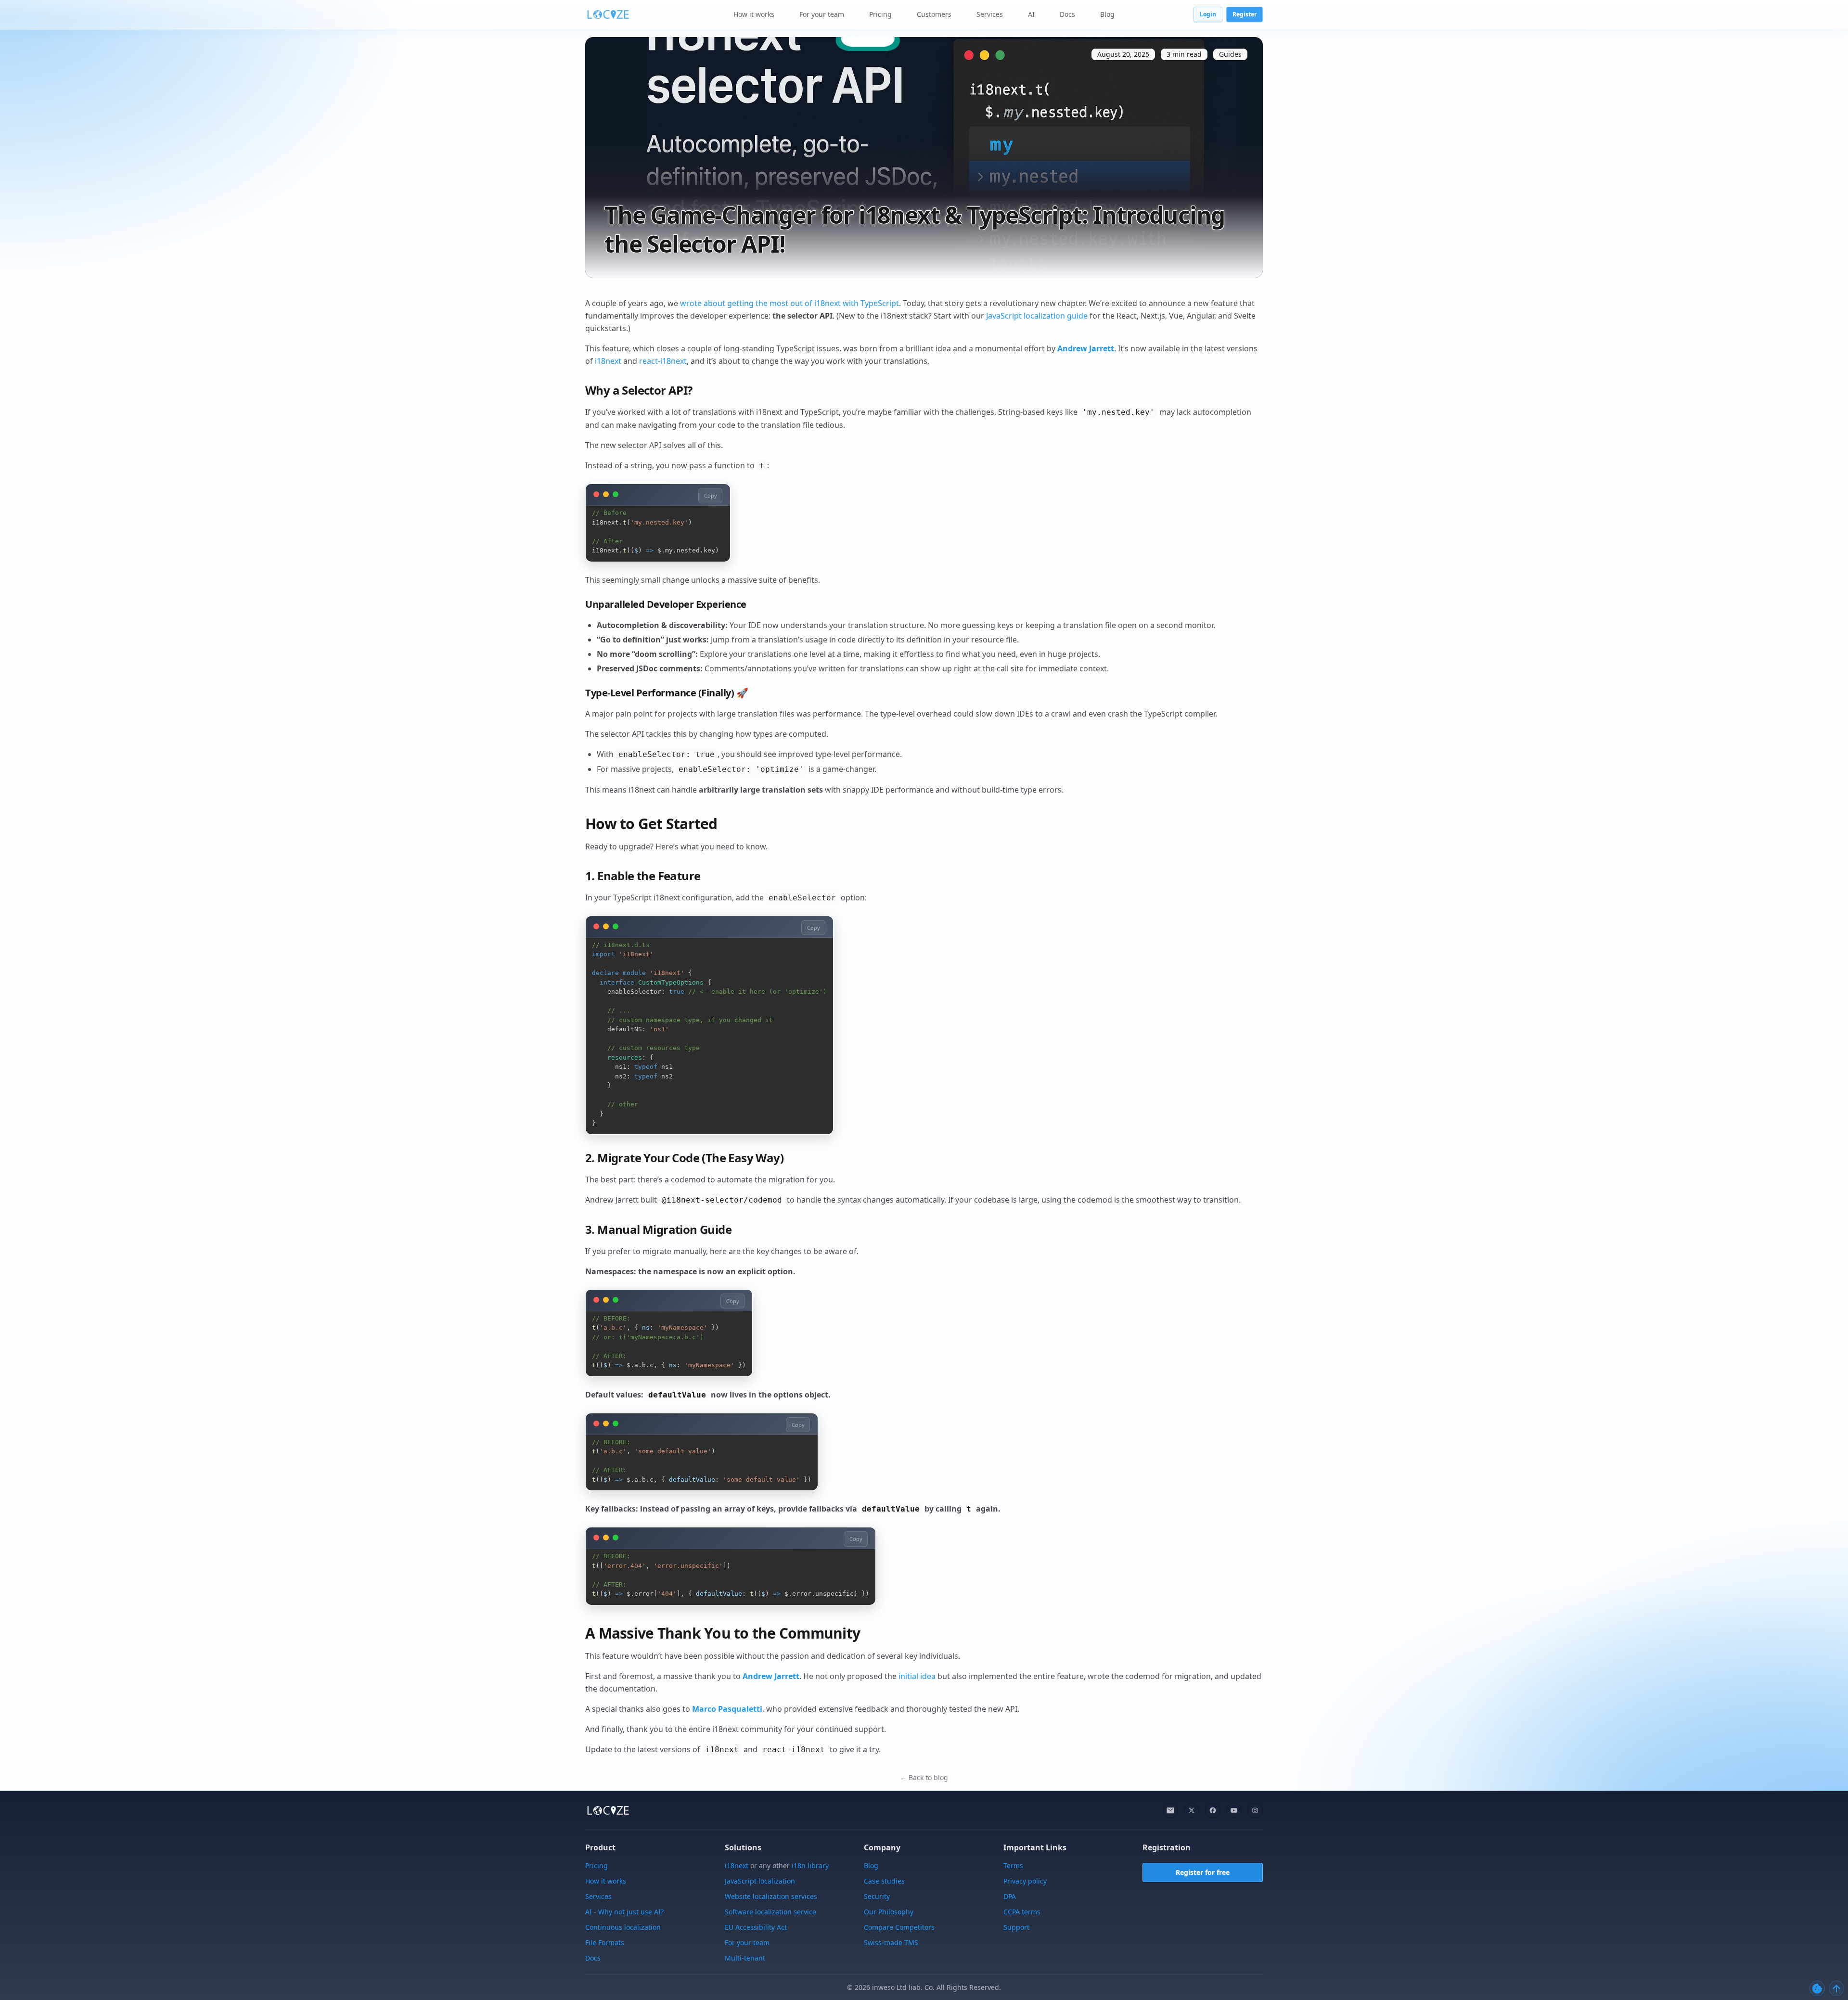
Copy (711, 495)
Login (1208, 14)
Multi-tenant (745, 1958)
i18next (608, 361)
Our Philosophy (889, 1912)
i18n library (810, 1865)
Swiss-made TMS (891, 1942)
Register (1245, 14)
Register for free (1203, 1873)
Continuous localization (623, 1927)
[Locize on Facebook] (1213, 1810)
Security (877, 1896)
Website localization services (771, 1896)
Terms (1013, 1865)
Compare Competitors (899, 1927)
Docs (1067, 14)
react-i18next (663, 361)
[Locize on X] (1192, 1810)
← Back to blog (924, 1777)
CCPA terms (1022, 1912)
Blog (1107, 14)
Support (1016, 1927)
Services (990, 14)
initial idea (917, 1676)
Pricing (880, 14)
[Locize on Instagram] (1255, 1810)
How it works (754, 14)
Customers (934, 14)
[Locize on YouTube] (1234, 1810)
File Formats (605, 1942)
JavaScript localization (760, 1881)
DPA (1010, 1896)
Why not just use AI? (631, 1912)
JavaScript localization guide (1037, 316)
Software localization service (770, 1912)
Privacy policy (1025, 1881)
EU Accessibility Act (756, 1927)
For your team (822, 14)
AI (1031, 14)
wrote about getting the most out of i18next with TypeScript (789, 303)
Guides (1230, 54)
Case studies (884, 1881)
